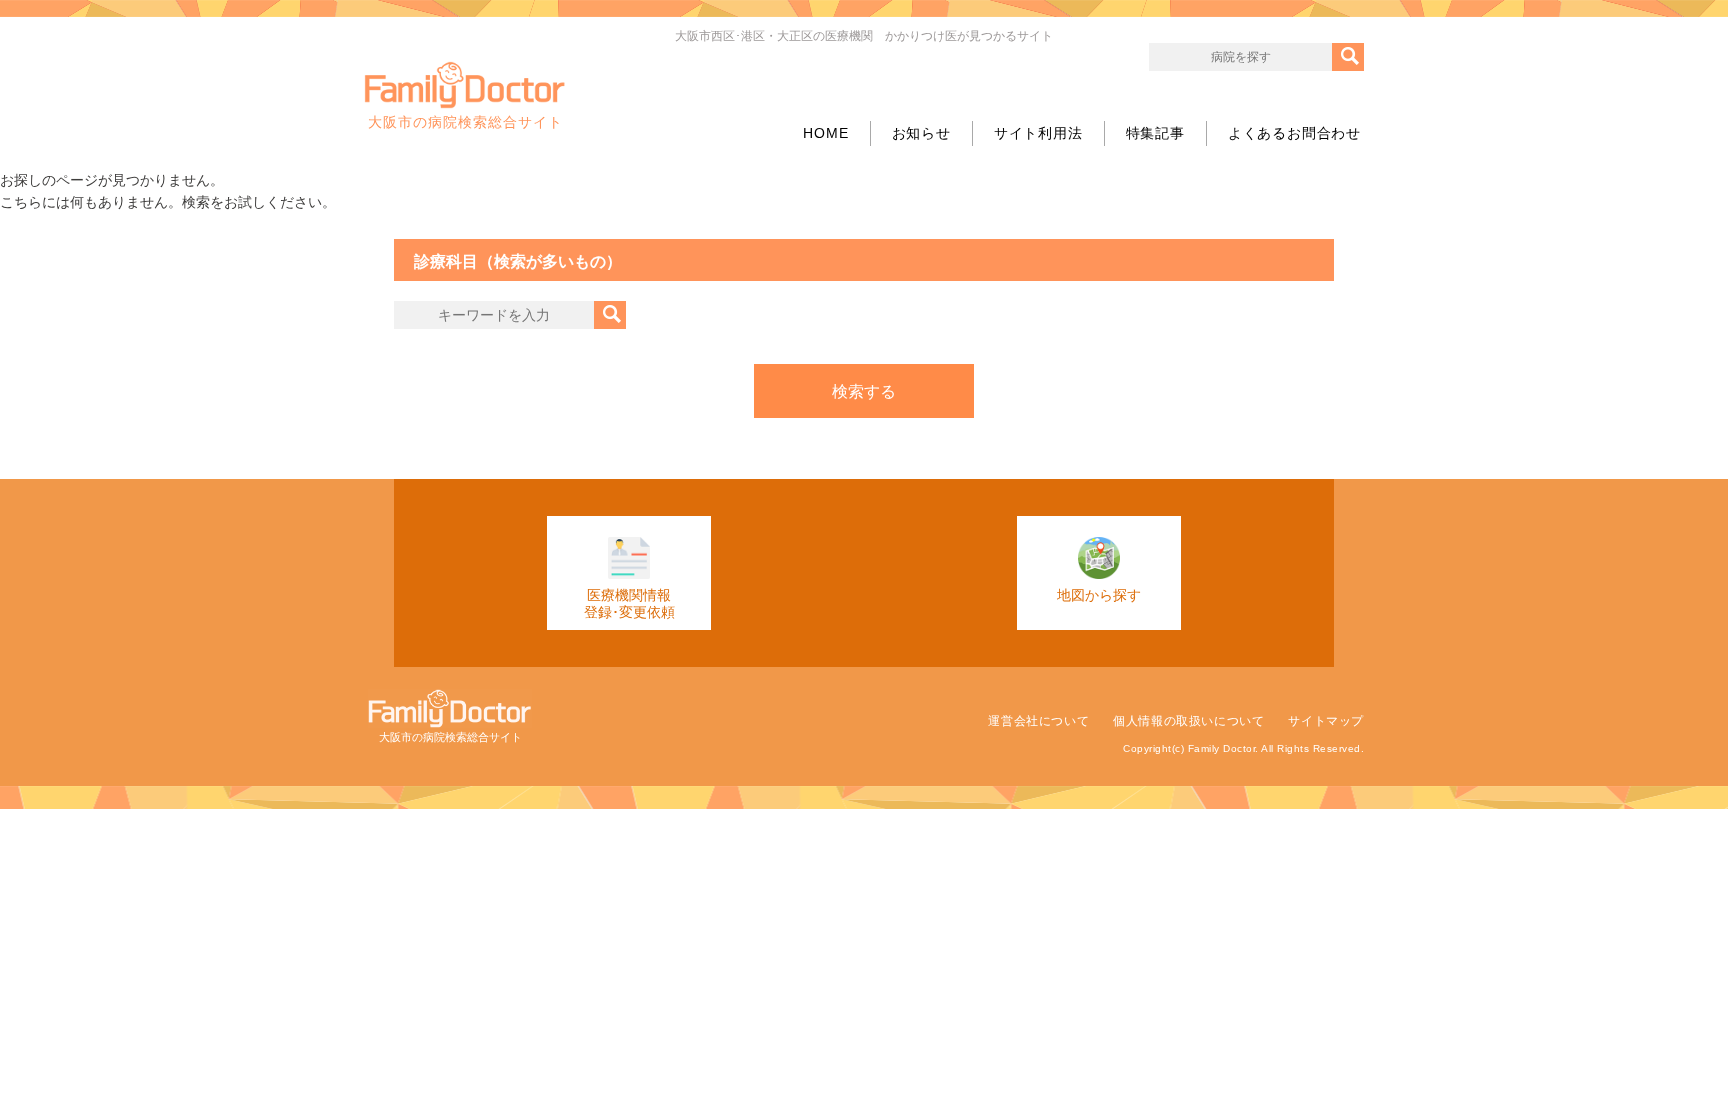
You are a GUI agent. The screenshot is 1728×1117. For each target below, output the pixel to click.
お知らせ (921, 133)
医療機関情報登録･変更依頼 (629, 603)
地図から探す (1099, 595)
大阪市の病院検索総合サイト (465, 122)
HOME (825, 133)
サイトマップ (1326, 721)
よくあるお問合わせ (1294, 133)
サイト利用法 (1038, 133)
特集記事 (1155, 133)
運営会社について (1038, 721)
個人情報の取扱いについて (1188, 721)
